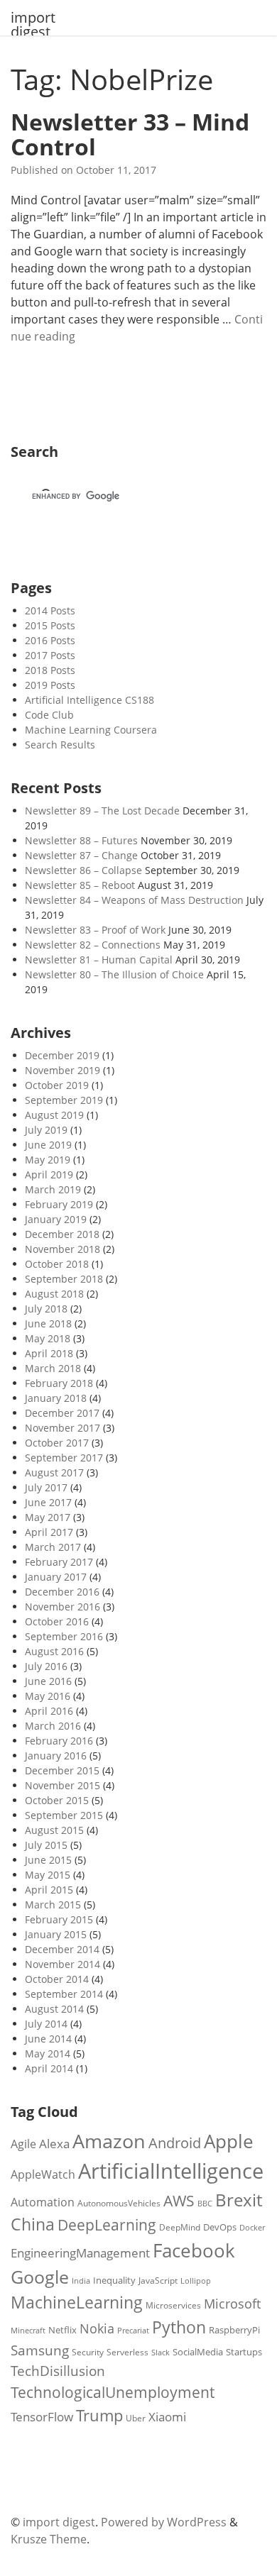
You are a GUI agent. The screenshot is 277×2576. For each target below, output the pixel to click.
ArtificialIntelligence (171, 2171)
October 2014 (57, 1979)
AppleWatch (43, 2174)
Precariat (133, 2330)
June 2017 (48, 1502)
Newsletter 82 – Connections (93, 945)
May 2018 (48, 1338)
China (33, 2224)
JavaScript (158, 2280)
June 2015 (48, 1860)
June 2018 (48, 1323)
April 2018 (49, 1353)
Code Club (49, 715)
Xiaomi (167, 2417)
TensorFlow (42, 2417)
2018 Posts (50, 670)
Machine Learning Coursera (91, 730)
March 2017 (53, 1547)
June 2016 (48, 1681)
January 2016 (56, 1756)
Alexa (54, 2144)
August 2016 (54, 1651)
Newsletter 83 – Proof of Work (95, 930)
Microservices (173, 2305)
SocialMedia (198, 2352)
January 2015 (56, 1934)
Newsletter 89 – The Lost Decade (102, 811)
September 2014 (64, 1994)
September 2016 (64, 1636)
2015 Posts (50, 625)
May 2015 (48, 1875)
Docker (252, 2227)
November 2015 (63, 1785)
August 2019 (54, 1115)
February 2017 (59, 1562)
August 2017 (54, 1472)
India (81, 2281)
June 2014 (48, 2039)
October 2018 (57, 1264)
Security (88, 2352)
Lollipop (196, 2281)
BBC (205, 2204)
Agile (23, 2144)
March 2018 (53, 1368)
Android (175, 2143)
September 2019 (64, 1100)
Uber (136, 2418)
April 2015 (49, 1890)
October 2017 (57, 1443)
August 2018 (54, 1294)
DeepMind (180, 2227)
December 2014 (62, 1949)
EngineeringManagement (80, 2253)
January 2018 (56, 1398)
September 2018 (64, 1279)
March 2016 (53, 1726)
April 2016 (49, 1711)
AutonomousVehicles (119, 2203)
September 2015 (64, 1815)
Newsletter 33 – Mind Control (130, 134)
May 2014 (48, 2053)
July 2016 (46, 1666)
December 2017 (62, 1413)
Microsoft (232, 2303)
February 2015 (59, 1919)
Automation (43, 2202)
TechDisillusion (58, 2371)
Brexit (239, 2200)
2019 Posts (50, 685)
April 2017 (49, 1532)
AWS (179, 2201)
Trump (99, 2415)
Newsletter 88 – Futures (81, 840)
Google (40, 2277)
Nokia (97, 2328)
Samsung (40, 2350)
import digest (33, 25)
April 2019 (49, 1174)
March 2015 (53, 1905)
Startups (244, 2352)
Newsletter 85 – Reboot (80, 885)
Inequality (114, 2280)
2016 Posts (50, 640)
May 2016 (48, 1696)
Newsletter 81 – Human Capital (99, 960)
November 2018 (63, 1249)
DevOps (220, 2227)
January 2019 (56, 1219)
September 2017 (64, 1458)
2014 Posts (50, 610)
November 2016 (63, 1607)
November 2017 (63, 1428)
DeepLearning (107, 2224)
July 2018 (46, 1309)
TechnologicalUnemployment (113, 2392)
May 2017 (48, 1517)
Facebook (194, 2250)
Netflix (63, 2330)
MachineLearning (77, 2303)
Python (179, 2327)
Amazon (109, 2141)
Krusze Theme (49, 2539)
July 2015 (46, 1845)
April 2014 (49, 2068)
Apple (229, 2141)
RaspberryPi (234, 2330)
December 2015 (62, 1770)
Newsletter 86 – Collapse (83, 870)
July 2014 (46, 2024)
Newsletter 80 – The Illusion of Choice (114, 974)
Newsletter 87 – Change (81, 855)
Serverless (127, 2352)
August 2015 (54, 1830)
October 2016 (57, 1621)
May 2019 (48, 1160)
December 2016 (62, 1592)
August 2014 (54, 2009)
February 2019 (59, 1204)
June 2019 (48, 1145)
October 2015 (57, 1800)
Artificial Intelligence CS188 (89, 700)
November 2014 (63, 1964)
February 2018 (59, 1383)
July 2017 (46, 1487)
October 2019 (57, 1085)
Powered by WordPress (164, 2522)
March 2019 (53, 1189)
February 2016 (59, 1741)
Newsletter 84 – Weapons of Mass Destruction (134, 900)
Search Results (60, 745)
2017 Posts (50, 655)
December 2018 (62, 1234)
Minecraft (28, 2331)
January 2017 (56, 1577)
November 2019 (63, 1070)
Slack (161, 2353)
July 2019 (46, 1130)
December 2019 (62, 1055)
